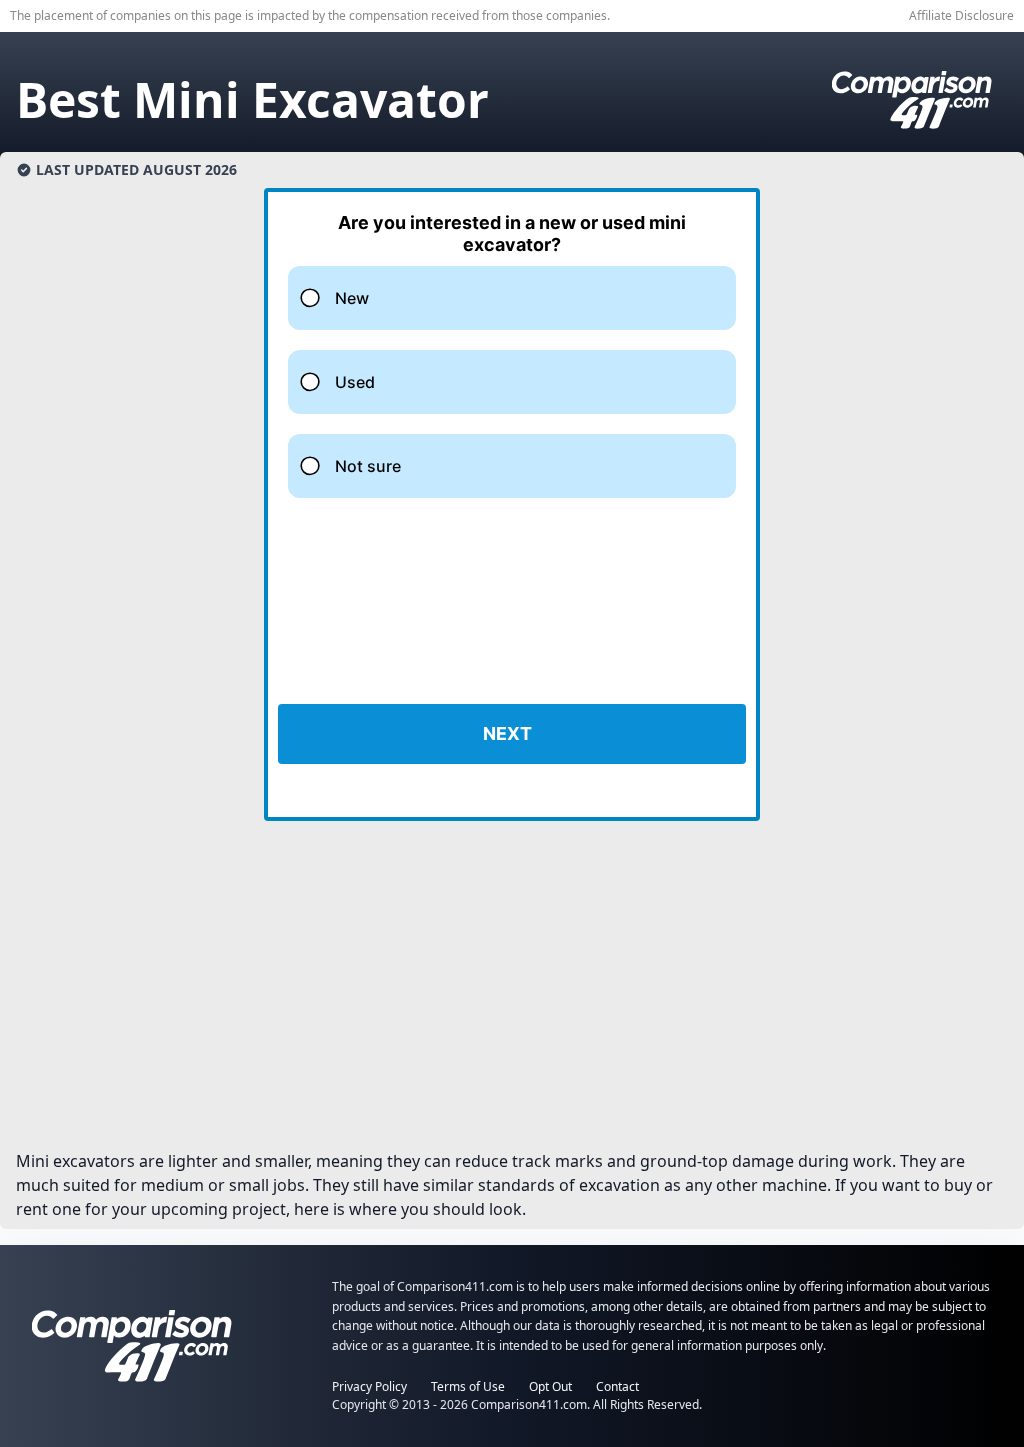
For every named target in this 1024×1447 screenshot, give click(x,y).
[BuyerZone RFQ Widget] (512, 504)
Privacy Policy (369, 1386)
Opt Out (550, 1386)
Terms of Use (468, 1386)
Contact (617, 1386)
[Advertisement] (512, 993)
